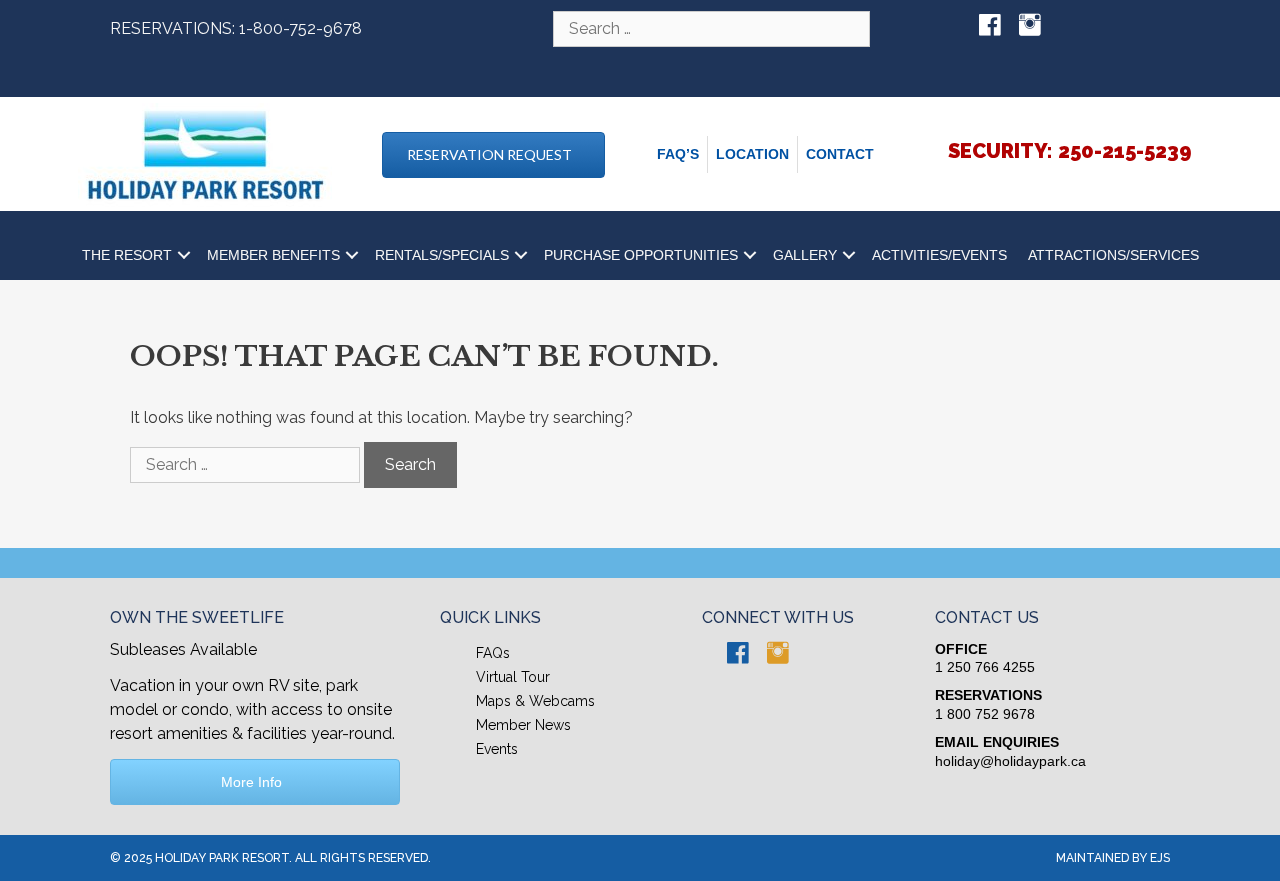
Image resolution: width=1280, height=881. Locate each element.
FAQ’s (678, 154)
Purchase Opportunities (641, 255)
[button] (493, 155)
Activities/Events (939, 255)
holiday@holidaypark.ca (1010, 761)
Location (752, 154)
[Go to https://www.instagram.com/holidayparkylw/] (1030, 26)
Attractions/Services (1113, 255)
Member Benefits (273, 255)
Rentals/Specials (442, 255)
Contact (840, 154)
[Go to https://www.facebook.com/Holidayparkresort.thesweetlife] (990, 26)
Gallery (805, 255)
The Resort (127, 255)
